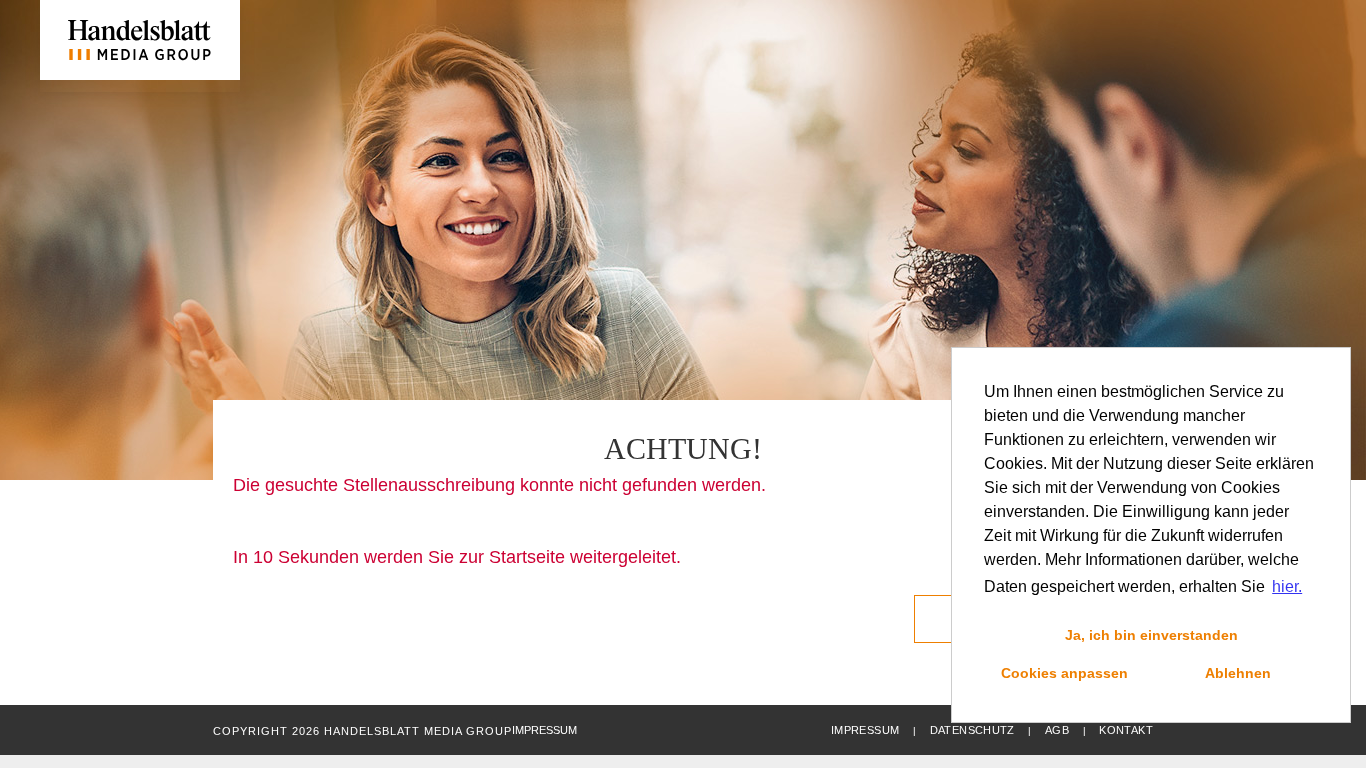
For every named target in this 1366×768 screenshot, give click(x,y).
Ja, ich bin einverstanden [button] (1151, 635)
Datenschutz (972, 730)
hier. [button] (1287, 586)
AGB (1057, 730)
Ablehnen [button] (1238, 673)
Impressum (865, 730)
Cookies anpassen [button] (1064, 673)
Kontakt (1126, 730)
